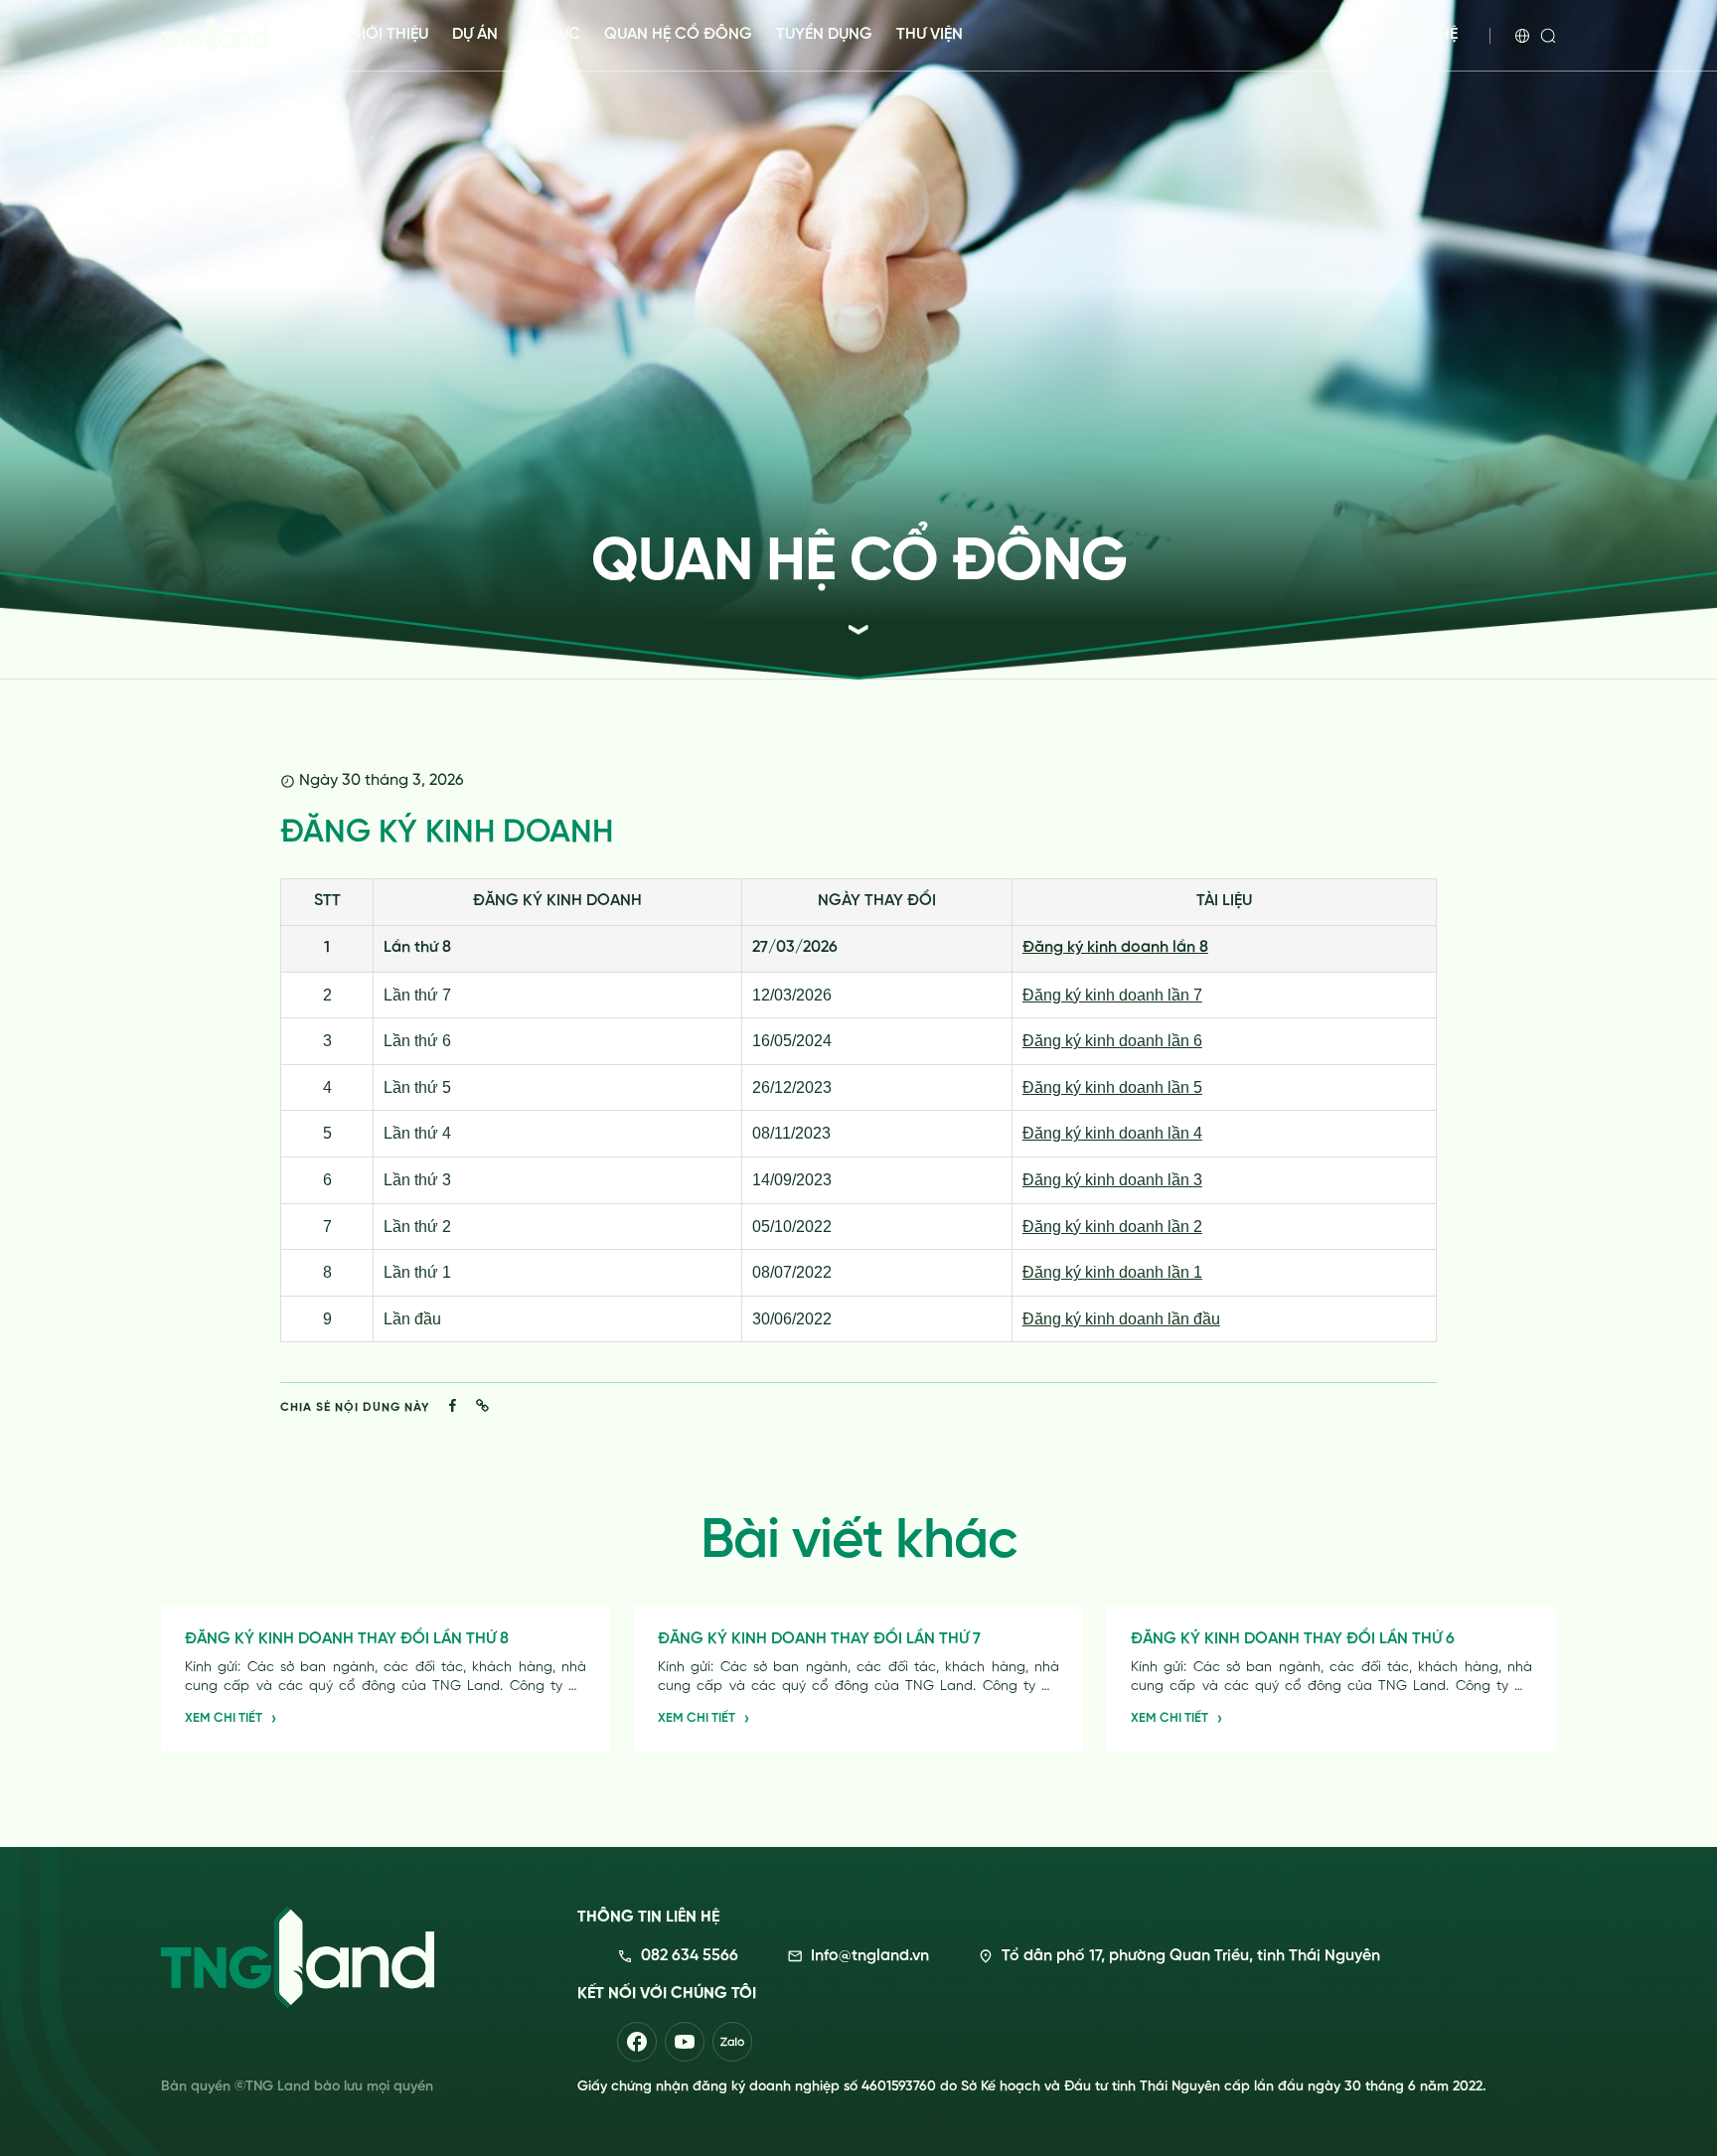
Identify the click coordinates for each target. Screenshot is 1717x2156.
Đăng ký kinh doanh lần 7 (1112, 995)
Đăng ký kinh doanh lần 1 (1112, 1272)
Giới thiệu (389, 35)
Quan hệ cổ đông (678, 35)
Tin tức (551, 35)
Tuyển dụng (824, 35)
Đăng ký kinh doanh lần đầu (1121, 1319)
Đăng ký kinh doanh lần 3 (1112, 1180)
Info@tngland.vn (870, 1956)
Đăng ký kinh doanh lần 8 (1115, 948)
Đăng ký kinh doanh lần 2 (1112, 1227)
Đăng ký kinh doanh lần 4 (1112, 1133)
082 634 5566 (690, 1956)
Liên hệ (1431, 35)
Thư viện (930, 35)
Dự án (475, 35)
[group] (386, 1679)
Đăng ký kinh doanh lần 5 (1112, 1087)
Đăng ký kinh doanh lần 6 (1112, 1041)
